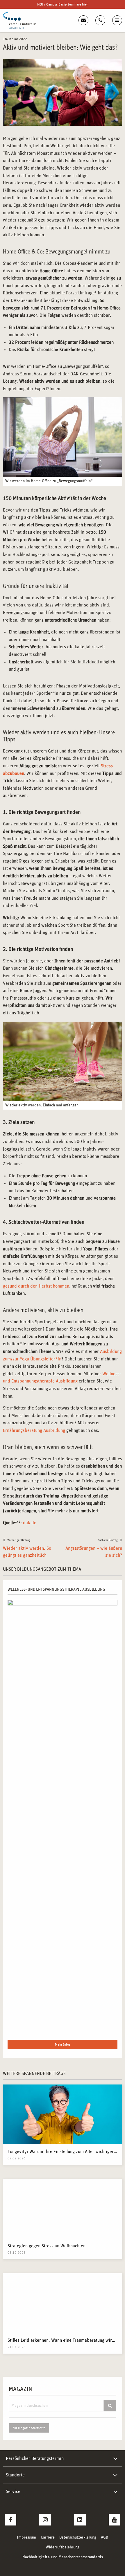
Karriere (48, 2537)
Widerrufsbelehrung (63, 2547)
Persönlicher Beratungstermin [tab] (35, 2458)
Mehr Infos (63, 2044)
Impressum (26, 2537)
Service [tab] (13, 2492)
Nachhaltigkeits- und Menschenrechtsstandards (63, 2557)
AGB (105, 2537)
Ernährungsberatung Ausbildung (34, 1430)
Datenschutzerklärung (78, 2537)
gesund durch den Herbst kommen (36, 1286)
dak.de (30, 1523)
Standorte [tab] (15, 2475)
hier (85, 4)
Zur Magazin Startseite (29, 2428)
